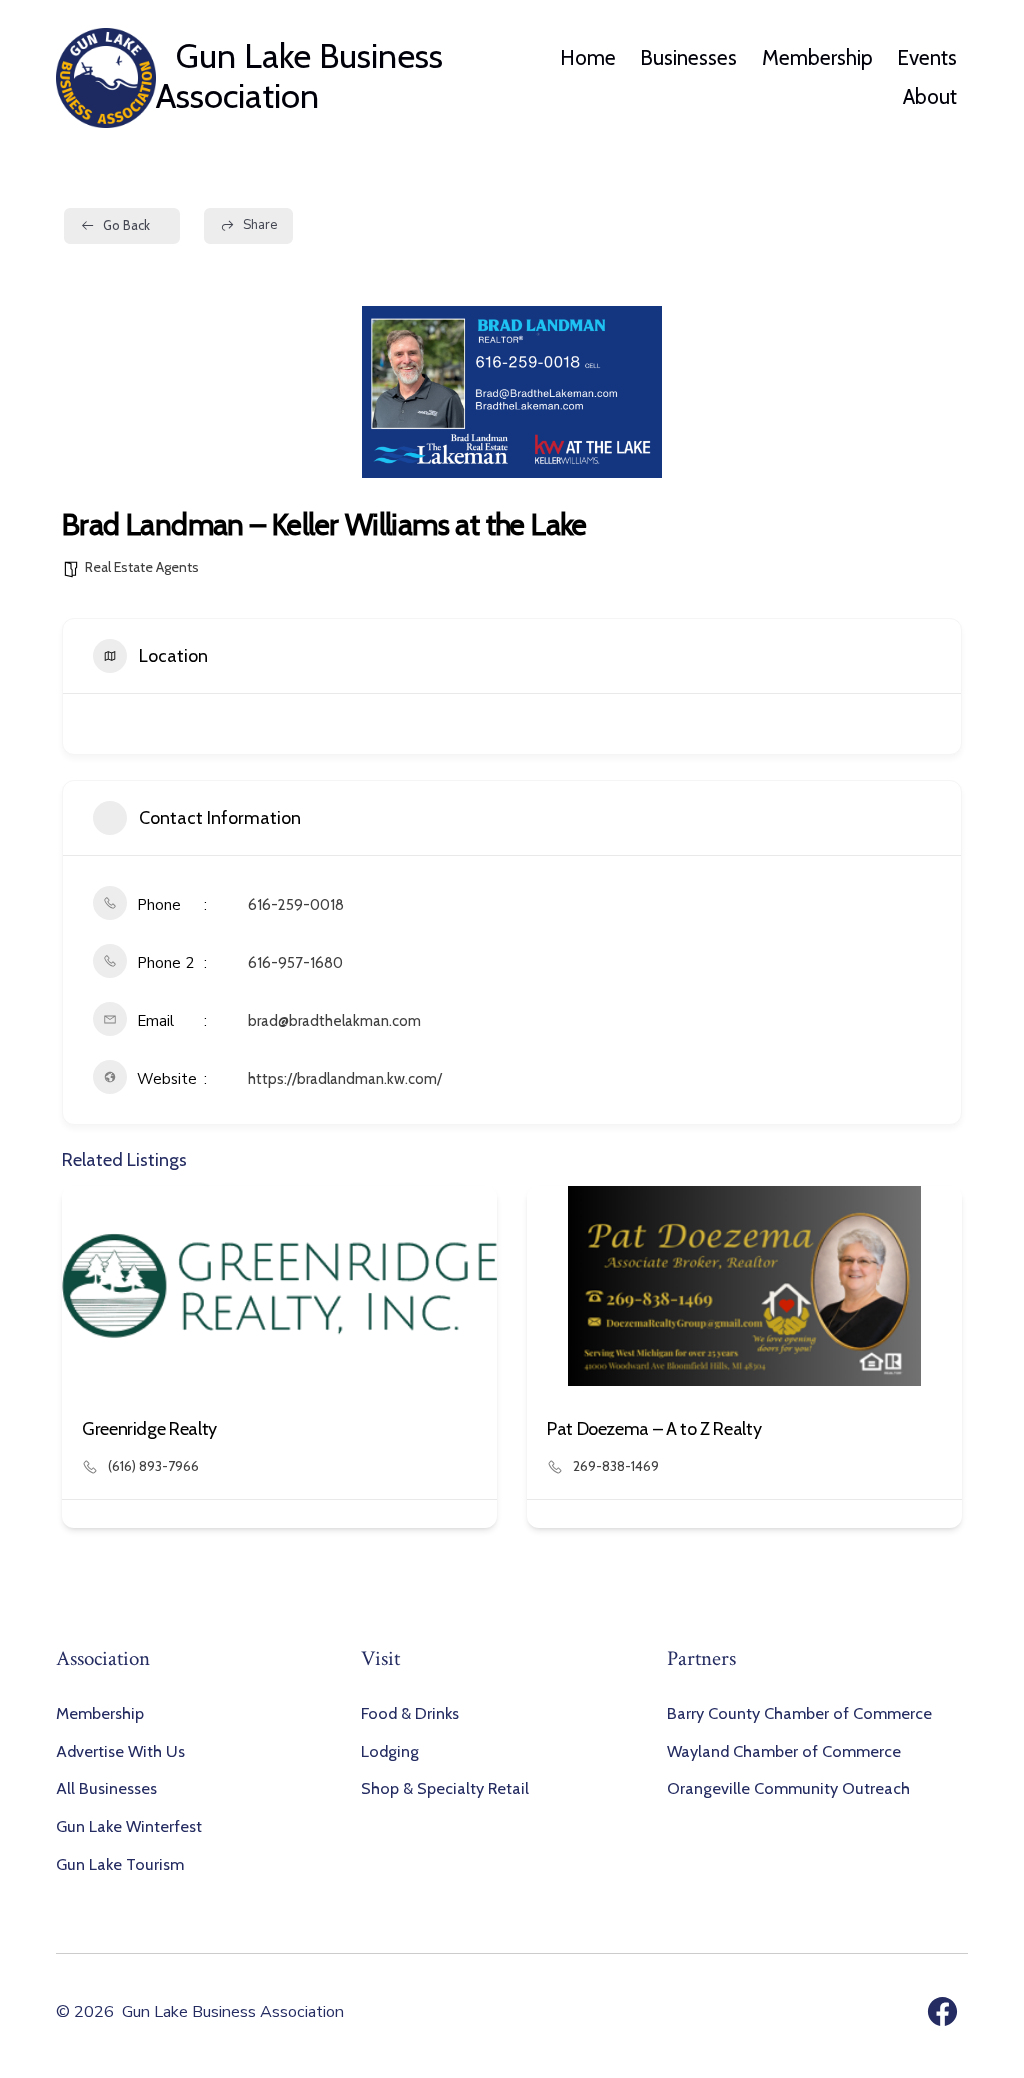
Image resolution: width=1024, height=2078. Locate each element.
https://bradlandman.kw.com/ (345, 1079)
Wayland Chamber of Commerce (784, 1751)
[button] (77, 1365)
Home (588, 57)
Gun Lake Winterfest (129, 1826)
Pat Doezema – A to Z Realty (654, 1429)
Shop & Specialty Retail (445, 1788)
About (930, 96)
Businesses (688, 57)
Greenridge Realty (149, 1429)
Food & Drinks (410, 1713)
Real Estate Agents (142, 567)
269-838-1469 (616, 1466)
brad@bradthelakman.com (334, 1021)
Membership (817, 57)
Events (927, 57)
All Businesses (106, 1788)
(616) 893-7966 (153, 1466)
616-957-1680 (295, 963)
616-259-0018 (296, 905)
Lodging (390, 1751)
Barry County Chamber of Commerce (799, 1713)
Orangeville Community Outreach (788, 1788)
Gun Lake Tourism (120, 1864)
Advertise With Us (120, 1751)
